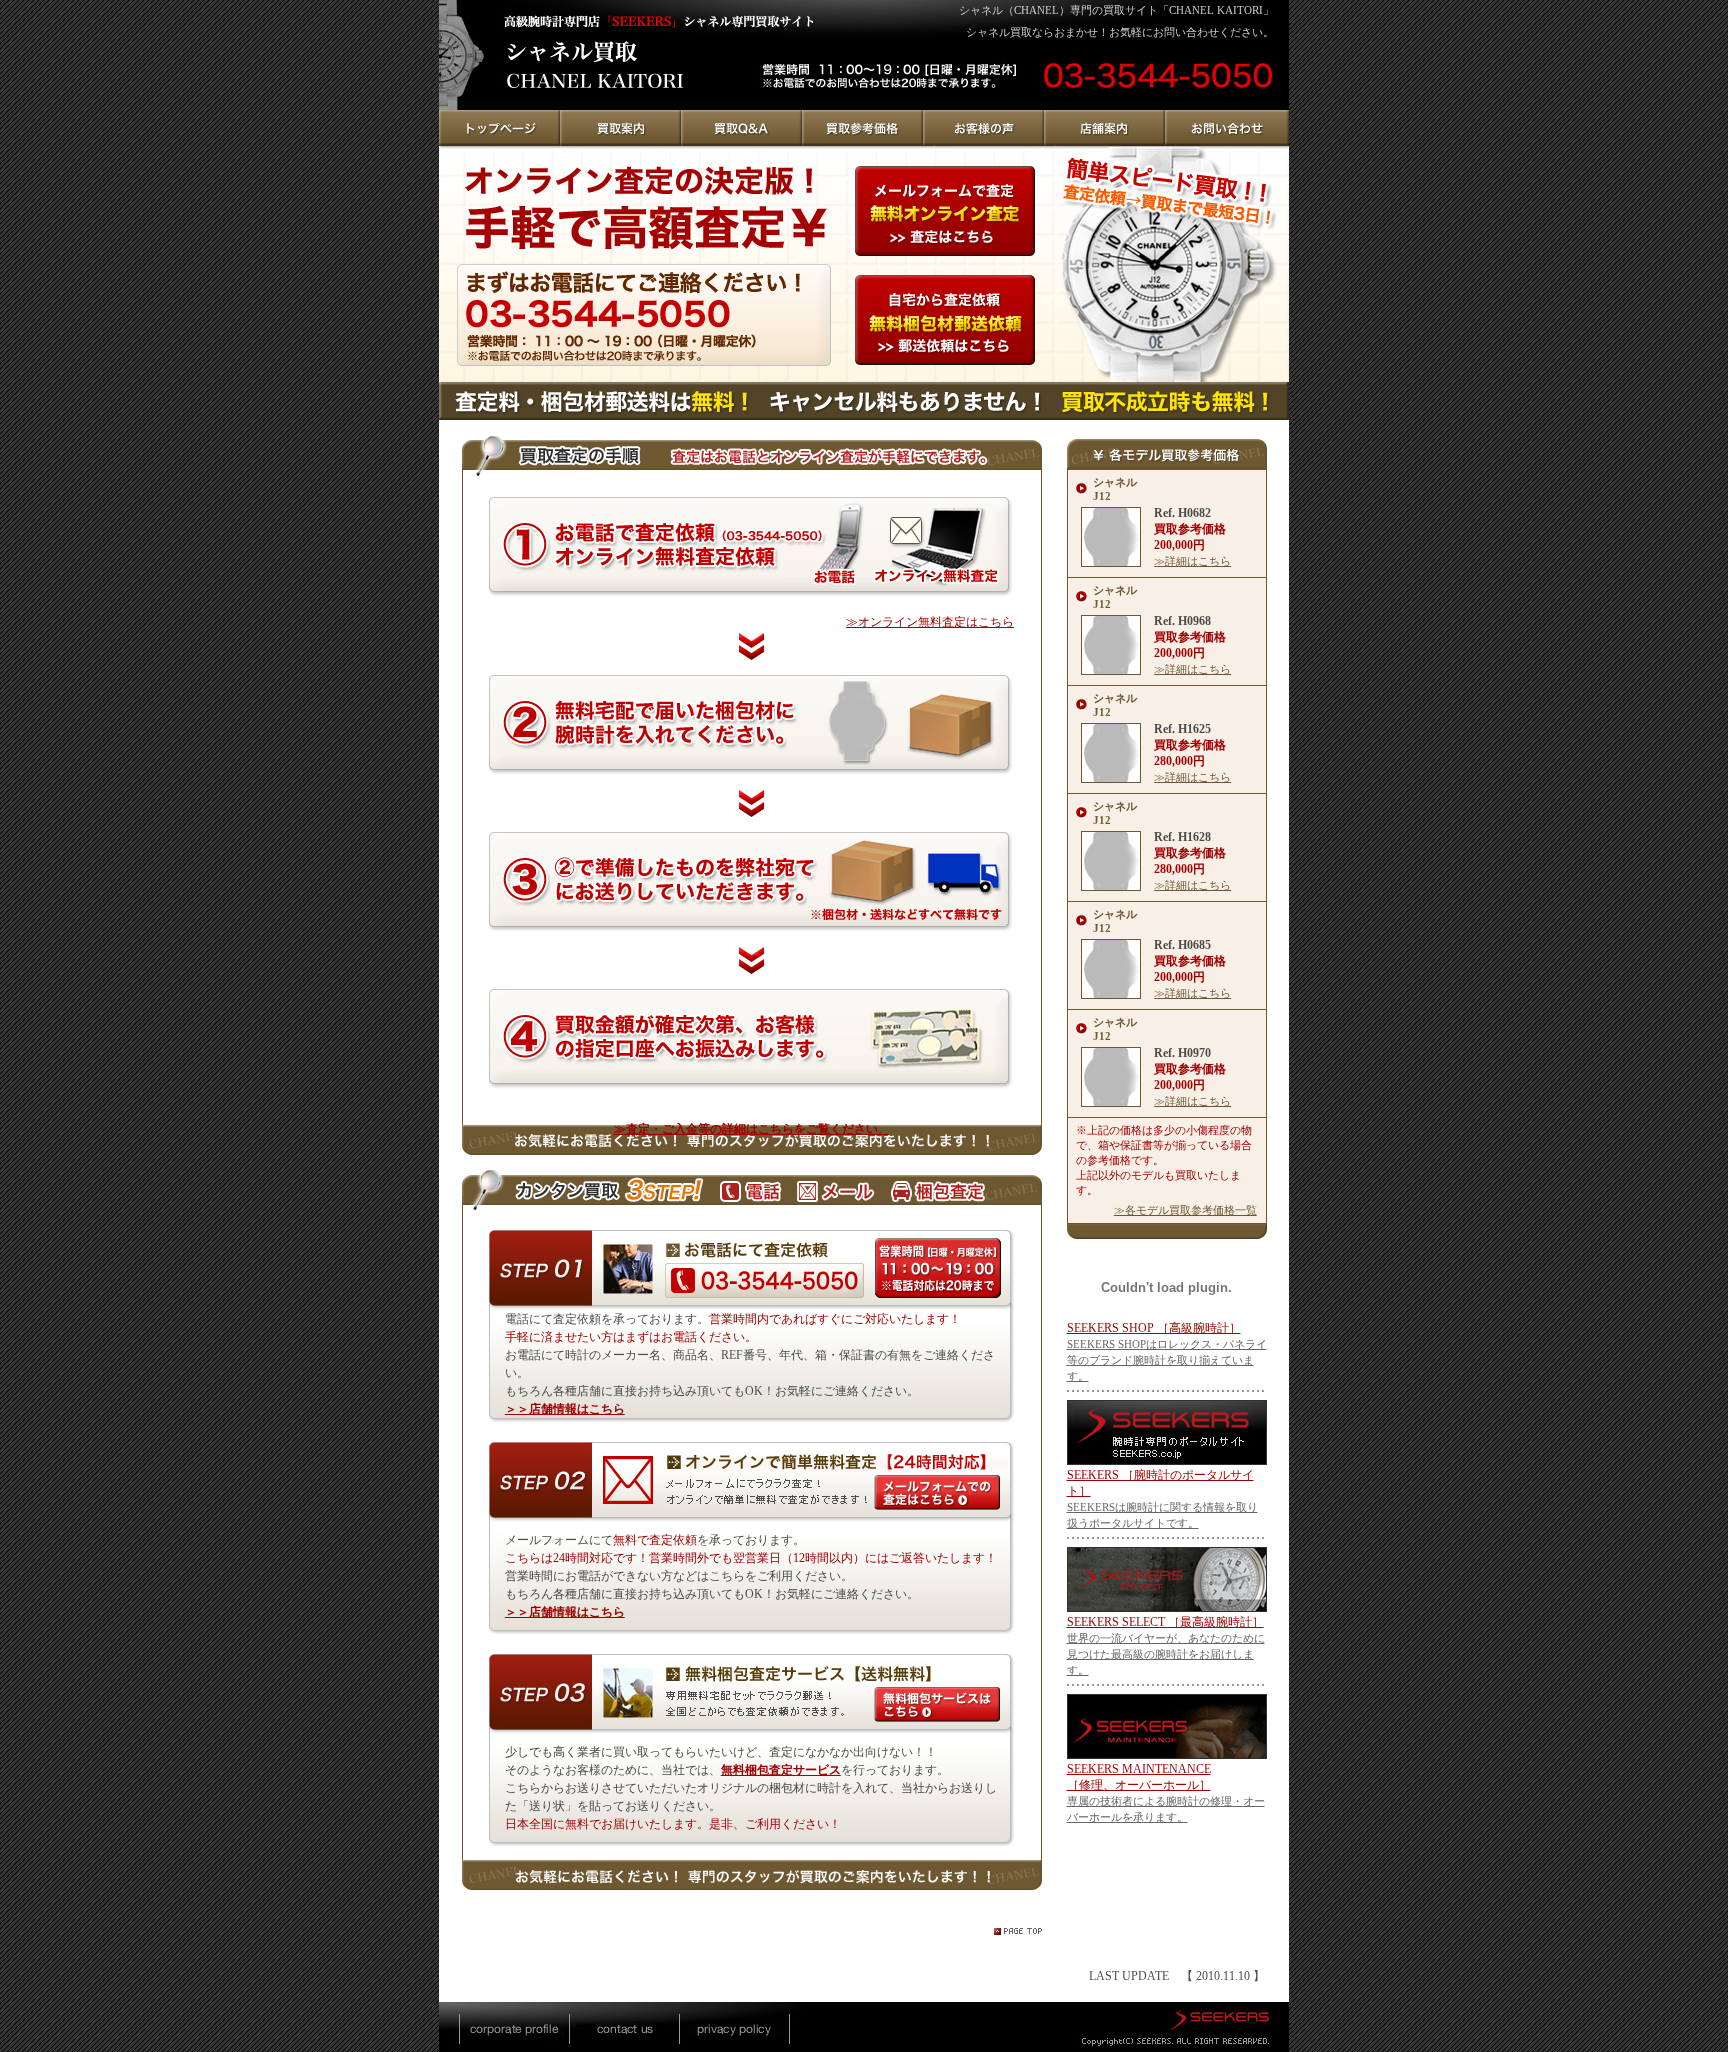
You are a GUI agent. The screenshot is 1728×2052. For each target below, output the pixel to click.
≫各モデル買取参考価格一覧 (1185, 1210)
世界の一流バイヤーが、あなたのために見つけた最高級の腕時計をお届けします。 (1166, 1654)
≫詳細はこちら (1192, 561)
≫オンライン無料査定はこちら (930, 622)
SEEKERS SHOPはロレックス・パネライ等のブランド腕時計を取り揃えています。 (1167, 1360)
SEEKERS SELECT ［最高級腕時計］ (1165, 1622)
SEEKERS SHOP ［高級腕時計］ (1154, 1328)
